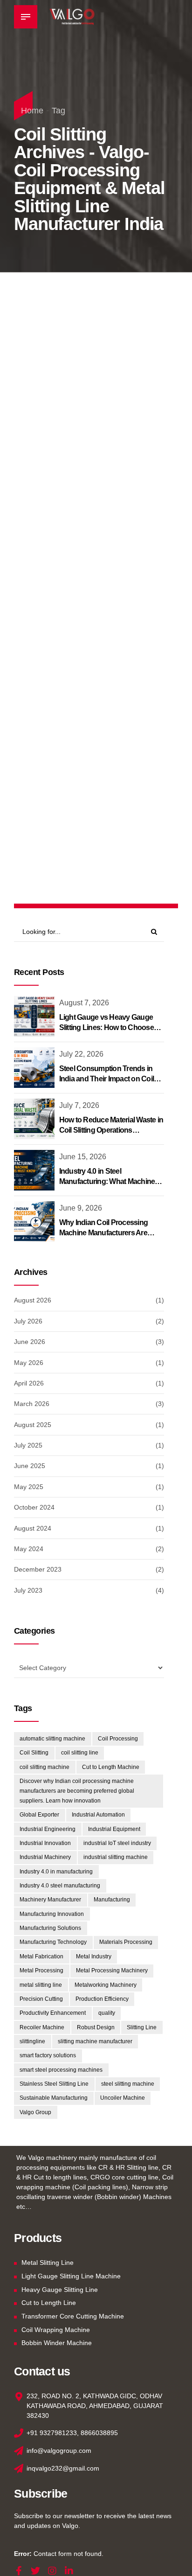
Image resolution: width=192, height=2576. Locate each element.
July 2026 (28, 1321)
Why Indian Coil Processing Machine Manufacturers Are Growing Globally (104, 1233)
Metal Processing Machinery (112, 1970)
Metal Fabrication (41, 1956)
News (33, 433)
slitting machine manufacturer (95, 2041)
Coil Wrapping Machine (56, 2330)
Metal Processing (41, 1970)
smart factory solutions (48, 2055)
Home (32, 111)
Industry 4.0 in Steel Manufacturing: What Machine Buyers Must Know (107, 1182)
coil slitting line (80, 1753)
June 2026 (30, 1342)
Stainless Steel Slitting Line (54, 2084)
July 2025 (28, 1445)
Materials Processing (126, 1942)
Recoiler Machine (42, 2027)
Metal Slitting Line (48, 2263)
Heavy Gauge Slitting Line (60, 2290)
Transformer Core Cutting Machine (73, 2316)
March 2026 (32, 1404)
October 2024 (34, 1507)
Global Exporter (39, 1815)
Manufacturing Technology (53, 1942)
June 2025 (30, 1466)
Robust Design (96, 2027)
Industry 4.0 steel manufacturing (60, 1886)
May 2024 (29, 1549)
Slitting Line (142, 2027)
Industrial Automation (98, 1815)
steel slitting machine (128, 2084)
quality (107, 2013)
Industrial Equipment (114, 1829)
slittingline (32, 2041)
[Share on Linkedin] (103, 541)
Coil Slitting (34, 1753)
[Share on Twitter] (85, 541)
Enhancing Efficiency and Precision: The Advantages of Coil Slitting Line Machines (93, 475)
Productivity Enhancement (53, 2013)
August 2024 (33, 1528)
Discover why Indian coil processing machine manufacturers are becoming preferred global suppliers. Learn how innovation (77, 1791)
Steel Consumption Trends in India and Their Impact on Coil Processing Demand (107, 1079)
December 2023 (38, 1569)
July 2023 (28, 1590)
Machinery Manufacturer (50, 1900)
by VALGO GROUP (115, 514)
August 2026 (33, 1300)
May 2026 (29, 1363)
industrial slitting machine (116, 1857)
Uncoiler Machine (123, 2098)
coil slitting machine (45, 1767)
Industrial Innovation (45, 1843)
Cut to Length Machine (111, 1767)
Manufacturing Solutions (50, 1928)
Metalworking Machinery (106, 1985)
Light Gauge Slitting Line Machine (71, 2276)
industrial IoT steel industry (117, 1843)
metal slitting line (41, 1985)
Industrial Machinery (45, 1857)
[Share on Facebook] (67, 541)
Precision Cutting (41, 1999)
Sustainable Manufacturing (54, 2098)
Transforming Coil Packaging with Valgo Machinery (81, 791)
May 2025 (29, 1487)
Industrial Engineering (48, 1829)
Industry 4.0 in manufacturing (56, 1872)
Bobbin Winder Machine (57, 2343)
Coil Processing (118, 1739)
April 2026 (29, 1383)
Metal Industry (94, 1956)
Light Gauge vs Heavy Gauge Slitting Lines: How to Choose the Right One (106, 1028)
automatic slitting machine (52, 1739)
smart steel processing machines (61, 2070)
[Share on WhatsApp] (122, 541)
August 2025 (33, 1425)
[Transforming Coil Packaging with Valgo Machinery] (96, 687)
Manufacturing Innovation (52, 1914)
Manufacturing (112, 1900)
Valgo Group (35, 2112)
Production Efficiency (102, 1999)
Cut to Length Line (49, 2303)
